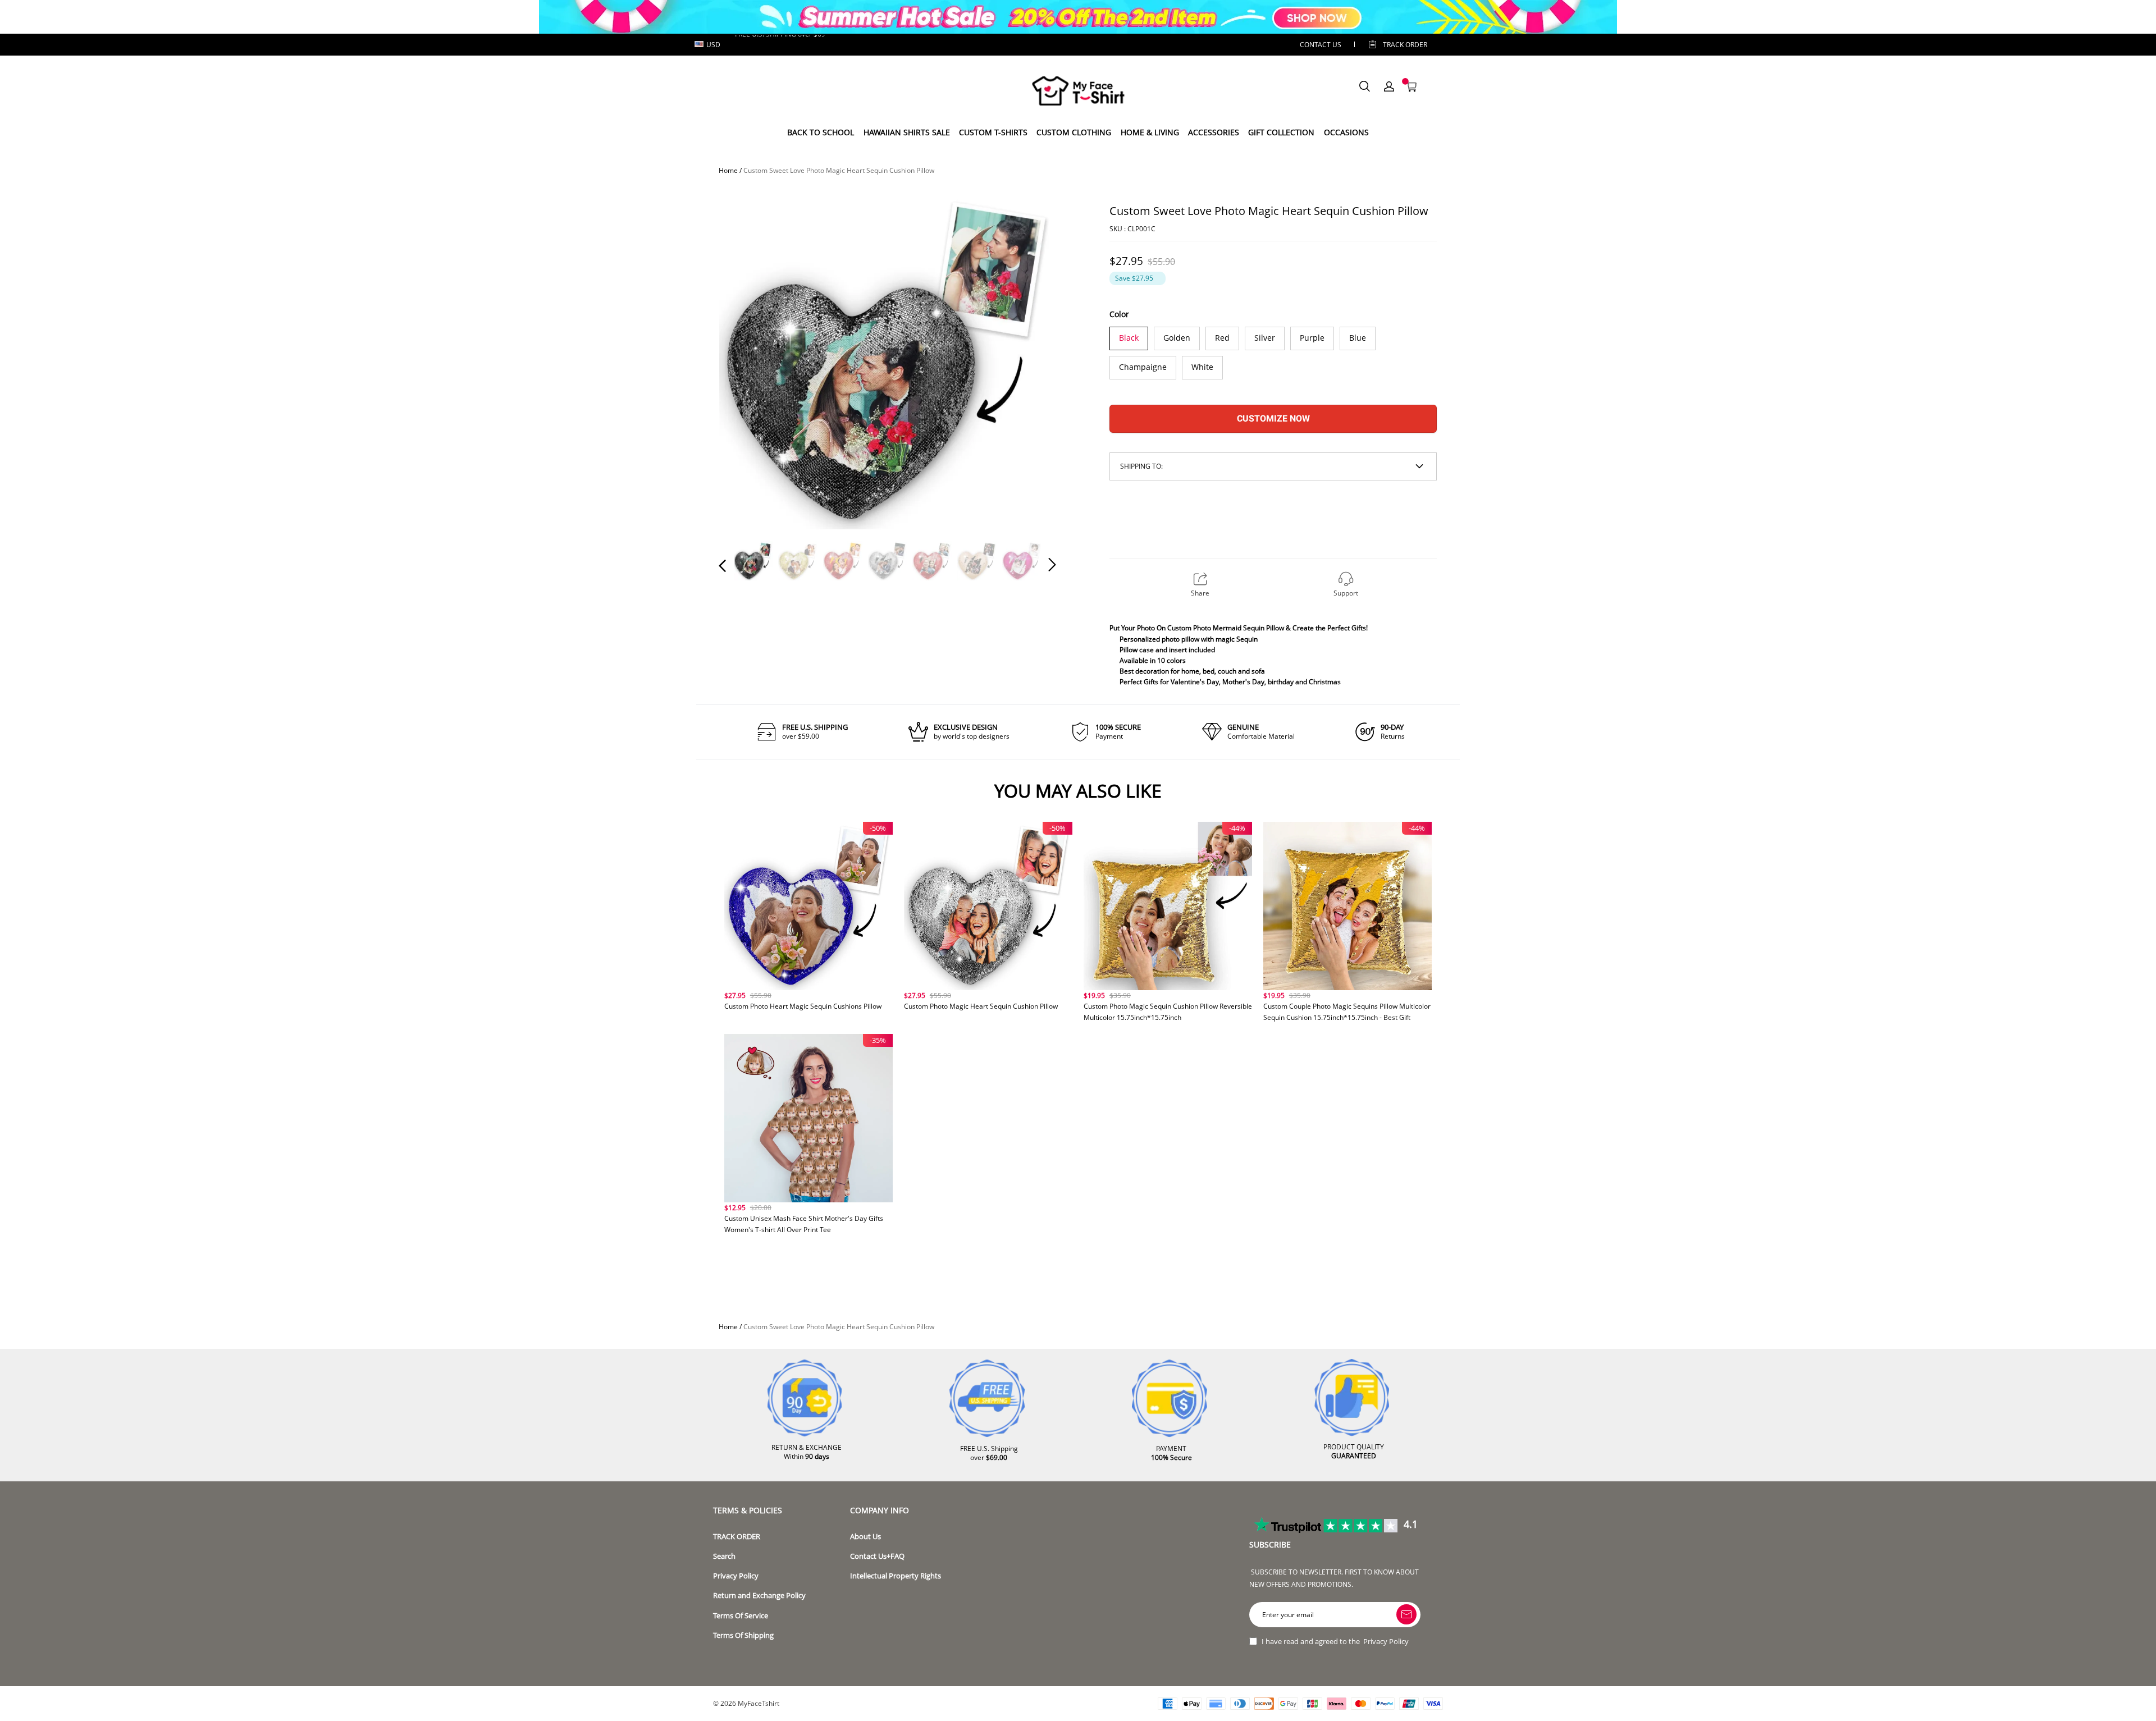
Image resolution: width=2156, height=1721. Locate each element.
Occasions (1346, 132)
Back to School (821, 132)
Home (728, 170)
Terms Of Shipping (743, 1635)
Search (724, 1556)
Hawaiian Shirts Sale (907, 132)
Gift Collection (1281, 132)
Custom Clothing (1074, 132)
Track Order (1405, 45)
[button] (745, 360)
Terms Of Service (741, 1616)
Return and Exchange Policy (759, 1596)
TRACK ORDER (737, 1537)
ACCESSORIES (1214, 132)
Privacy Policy (736, 1576)
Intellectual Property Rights (896, 1576)
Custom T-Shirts (993, 132)
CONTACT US (1321, 45)
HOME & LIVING (1150, 132)
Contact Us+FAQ (877, 1556)
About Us (865, 1537)
